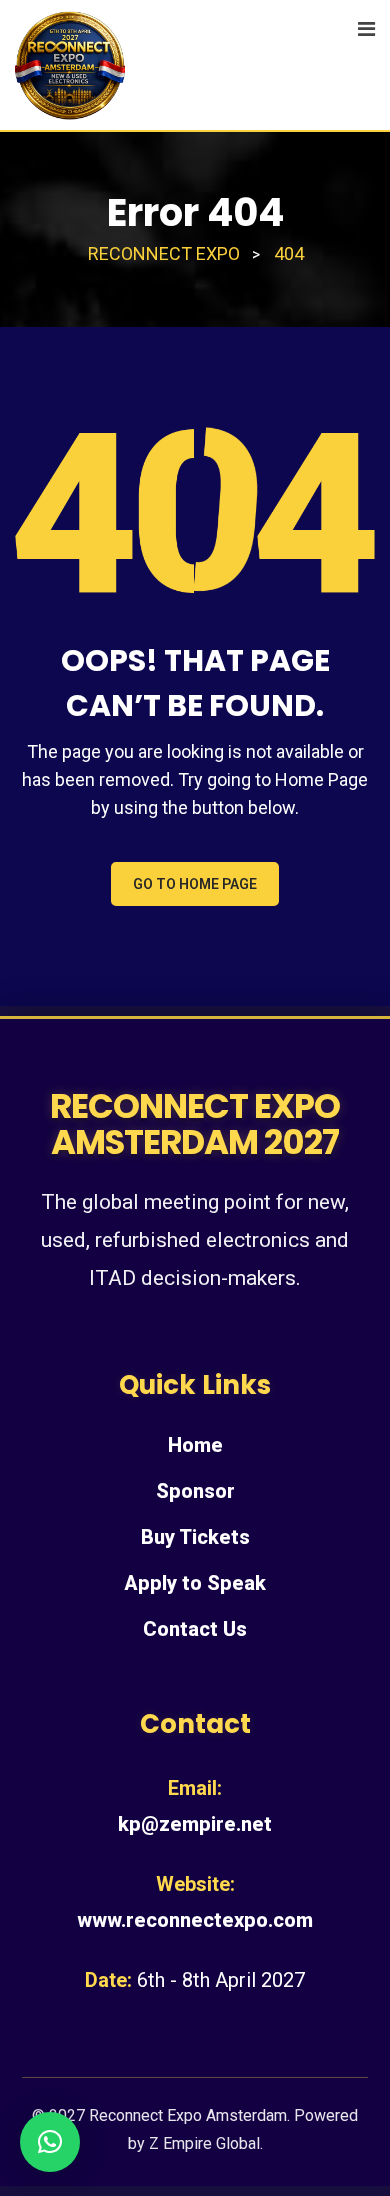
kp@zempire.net (195, 1824)
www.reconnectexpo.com (195, 1920)
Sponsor (195, 1491)
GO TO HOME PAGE (195, 884)
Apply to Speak (195, 1583)
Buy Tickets (195, 1537)
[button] (50, 2142)
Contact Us (195, 1629)
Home (195, 1445)
